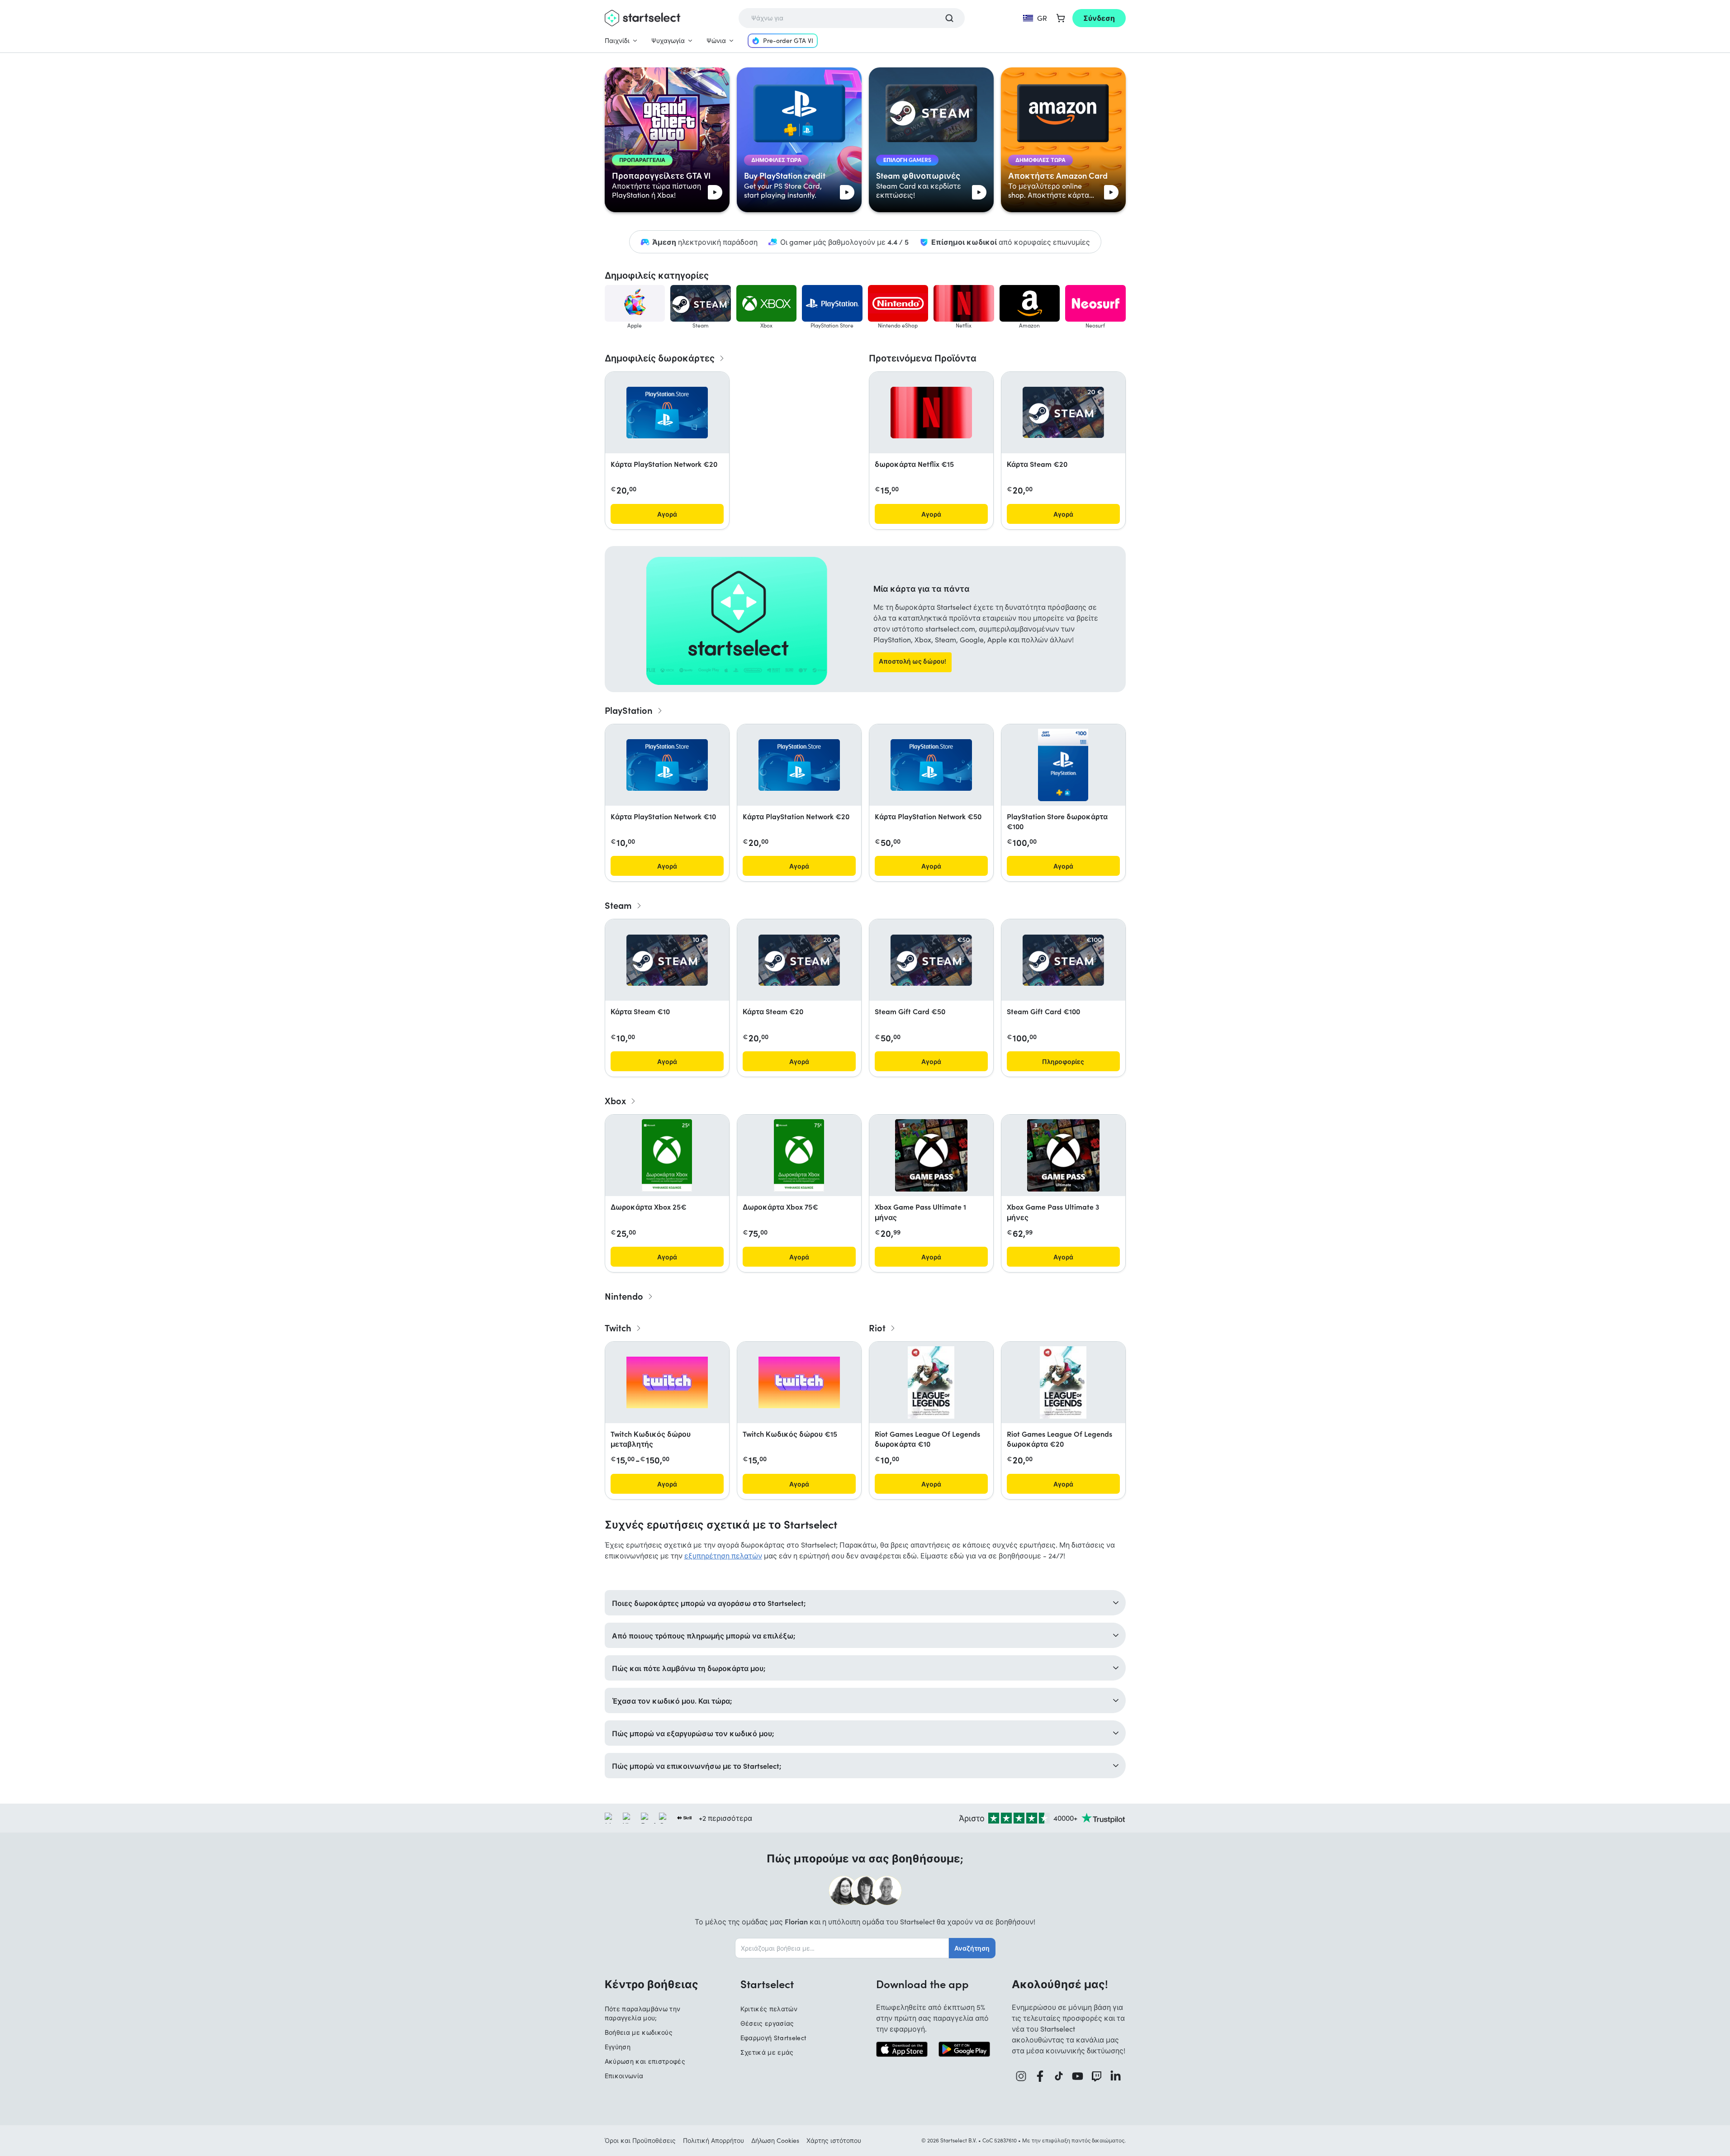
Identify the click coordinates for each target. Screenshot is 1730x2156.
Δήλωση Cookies (775, 2140)
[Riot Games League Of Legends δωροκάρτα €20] (1063, 1382)
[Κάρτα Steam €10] (667, 960)
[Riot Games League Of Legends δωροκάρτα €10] (931, 1382)
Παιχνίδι (617, 40)
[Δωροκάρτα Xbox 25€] (667, 1155)
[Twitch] (1097, 2076)
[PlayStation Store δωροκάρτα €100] (1063, 765)
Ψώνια (716, 40)
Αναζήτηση (972, 1948)
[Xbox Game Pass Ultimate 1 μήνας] (931, 1155)
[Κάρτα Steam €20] (1063, 412)
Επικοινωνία (624, 2076)
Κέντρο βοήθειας (652, 1984)
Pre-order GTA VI (788, 40)
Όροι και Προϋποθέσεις (640, 2140)
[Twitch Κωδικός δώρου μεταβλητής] (667, 1382)
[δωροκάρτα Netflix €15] (931, 413)
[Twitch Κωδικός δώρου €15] (799, 1382)
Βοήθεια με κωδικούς (639, 2032)
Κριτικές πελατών (769, 2009)
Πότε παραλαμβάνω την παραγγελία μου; (643, 2013)
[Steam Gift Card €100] (1063, 960)
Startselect (767, 1984)
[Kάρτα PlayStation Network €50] (931, 765)
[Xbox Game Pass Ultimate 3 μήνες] (1063, 1155)
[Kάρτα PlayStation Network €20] (667, 413)
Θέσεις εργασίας (767, 2023)
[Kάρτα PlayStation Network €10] (667, 765)
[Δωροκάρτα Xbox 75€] (799, 1155)
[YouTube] (1078, 2076)
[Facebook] (1040, 2076)
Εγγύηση (618, 2047)
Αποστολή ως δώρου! (912, 661)
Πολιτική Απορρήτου (713, 2140)
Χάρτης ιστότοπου (834, 2140)
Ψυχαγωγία (668, 40)
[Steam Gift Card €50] (931, 960)
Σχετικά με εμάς (767, 2052)
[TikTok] (1059, 2076)
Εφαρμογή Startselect (774, 2038)
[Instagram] (1021, 2076)
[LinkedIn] (1116, 2076)
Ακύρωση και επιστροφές (645, 2061)
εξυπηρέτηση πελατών (723, 1555)
